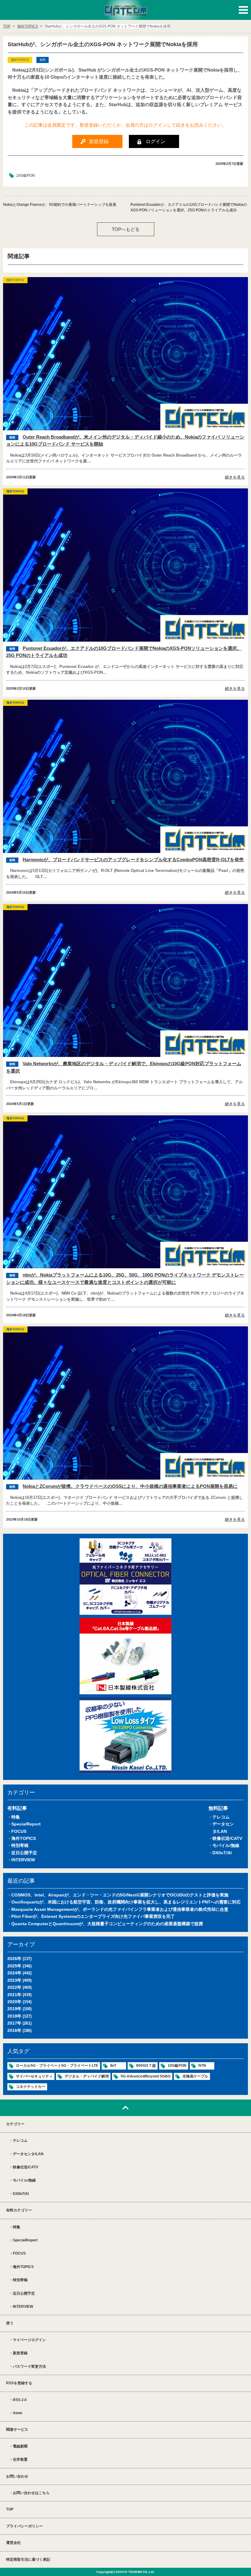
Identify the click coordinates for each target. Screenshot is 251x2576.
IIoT (113, 2066)
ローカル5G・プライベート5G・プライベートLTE (57, 2066)
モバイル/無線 (226, 1845)
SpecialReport (26, 1824)
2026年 (14, 1959)
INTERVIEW (23, 1860)
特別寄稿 (20, 1845)
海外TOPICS (24, 1838)
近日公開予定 (24, 1853)
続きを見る (235, 477)
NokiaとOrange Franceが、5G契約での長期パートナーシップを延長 (60, 205)
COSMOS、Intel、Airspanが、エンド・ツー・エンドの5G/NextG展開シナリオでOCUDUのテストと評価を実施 (120, 1895)
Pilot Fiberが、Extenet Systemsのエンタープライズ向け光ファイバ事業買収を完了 (93, 1916)
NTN (202, 2066)
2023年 (14, 1980)
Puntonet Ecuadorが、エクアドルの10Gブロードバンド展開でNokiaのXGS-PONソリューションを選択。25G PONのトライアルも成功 (189, 207)
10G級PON (26, 176)
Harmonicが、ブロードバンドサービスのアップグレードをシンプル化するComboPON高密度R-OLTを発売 (133, 860)
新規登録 (20, 2353)
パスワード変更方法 (29, 2367)
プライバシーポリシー (24, 2526)
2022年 (14, 1987)
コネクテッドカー (31, 2087)
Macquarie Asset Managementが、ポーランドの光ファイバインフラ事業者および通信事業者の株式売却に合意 (120, 1909)
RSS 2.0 (20, 2400)
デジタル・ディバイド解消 (87, 2076)
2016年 (14, 2030)
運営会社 (13, 2543)
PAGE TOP (125, 2108)
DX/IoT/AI (222, 1853)
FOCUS (19, 1831)
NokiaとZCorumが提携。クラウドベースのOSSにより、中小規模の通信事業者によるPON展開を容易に (130, 1486)
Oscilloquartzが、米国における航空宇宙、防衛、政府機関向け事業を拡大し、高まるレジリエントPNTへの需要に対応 (126, 1902)
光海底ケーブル (195, 2076)
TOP (10, 2509)
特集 (16, 1817)
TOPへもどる (126, 229)
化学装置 (20, 2459)
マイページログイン (29, 2340)
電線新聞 (20, 2446)
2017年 (14, 2023)
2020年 (14, 2002)
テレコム (221, 1817)
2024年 (14, 1973)
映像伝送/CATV (227, 1838)
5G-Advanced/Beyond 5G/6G (146, 2076)
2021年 (14, 1995)
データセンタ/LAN (28, 2154)
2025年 (14, 1966)
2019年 (14, 2009)
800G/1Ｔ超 (146, 2066)
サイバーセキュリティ (34, 2076)
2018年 (14, 2016)
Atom (18, 2413)
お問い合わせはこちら (31, 2493)
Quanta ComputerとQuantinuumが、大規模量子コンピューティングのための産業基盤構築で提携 (107, 1924)
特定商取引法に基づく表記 (28, 2559)
